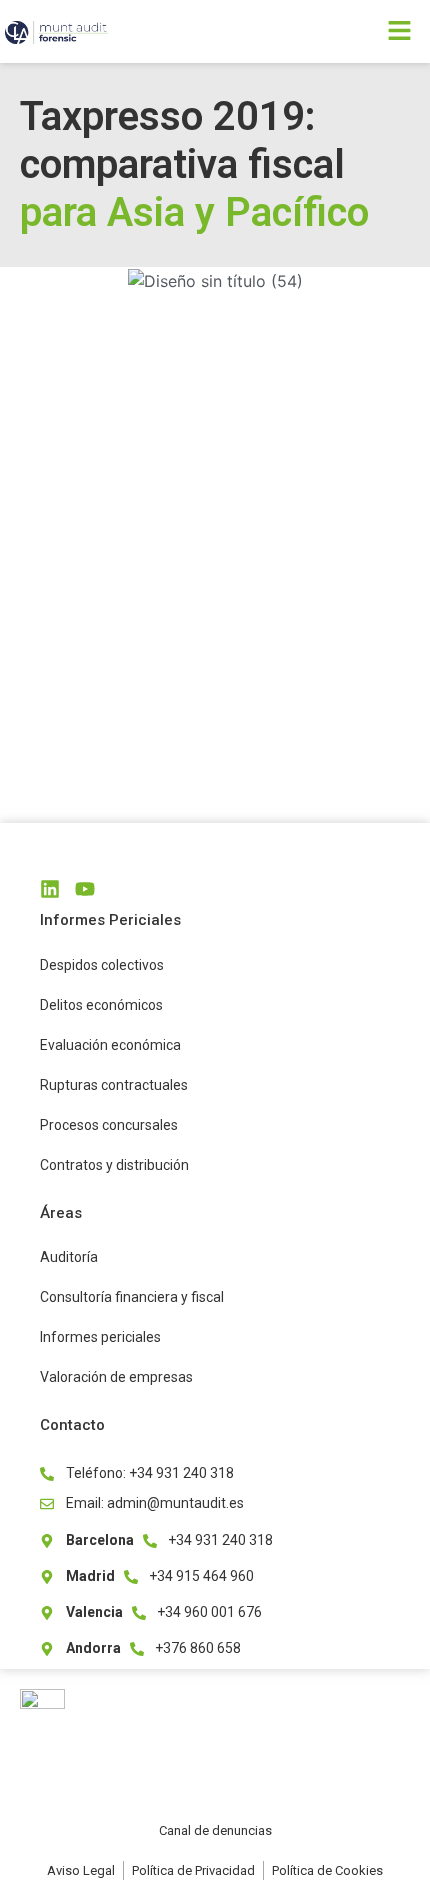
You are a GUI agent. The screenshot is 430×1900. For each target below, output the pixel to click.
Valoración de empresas (116, 1377)
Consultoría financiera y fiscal (132, 1297)
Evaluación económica (110, 1045)
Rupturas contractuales (114, 1085)
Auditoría (69, 1257)
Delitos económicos (101, 1005)
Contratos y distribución (114, 1165)
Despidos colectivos (102, 965)
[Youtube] (85, 889)
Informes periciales (100, 1337)
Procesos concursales (109, 1125)
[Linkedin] (50, 889)
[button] (322, 31)
